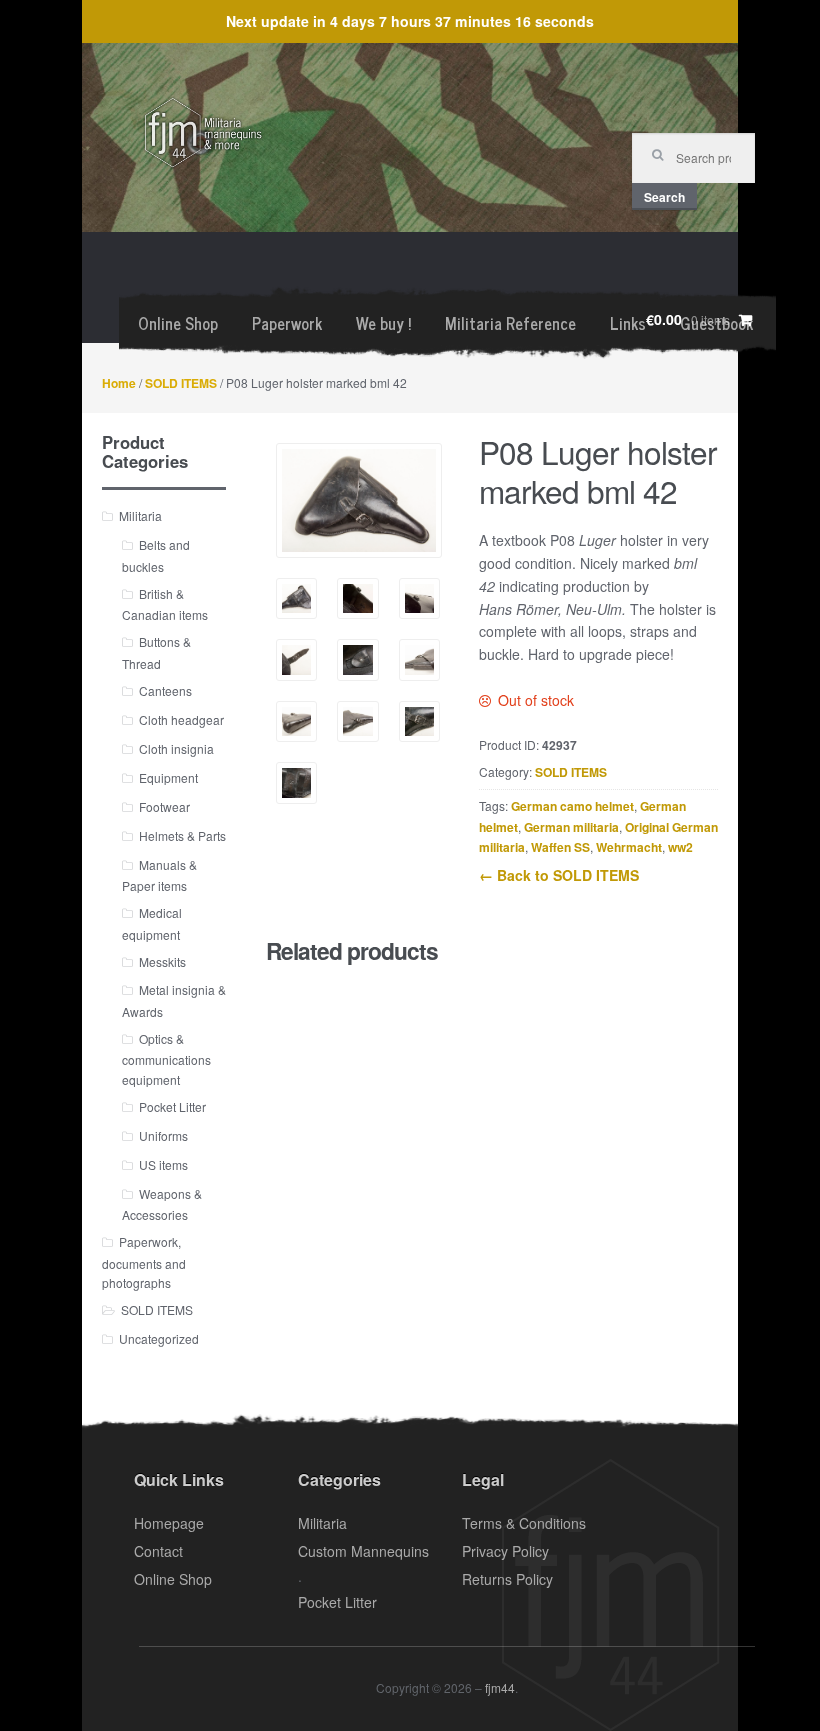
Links (628, 323)
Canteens (165, 690)
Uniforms (163, 1135)
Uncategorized (159, 1338)
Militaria (140, 515)
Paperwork (287, 323)
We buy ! (383, 323)
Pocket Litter (172, 1106)
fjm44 (500, 1687)
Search (664, 197)
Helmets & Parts (182, 835)
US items (163, 1164)
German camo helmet (572, 806)
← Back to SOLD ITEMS (559, 875)
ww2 (680, 847)
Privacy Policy (505, 1551)
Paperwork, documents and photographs (144, 1262)
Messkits (162, 961)
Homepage (169, 1523)
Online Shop (178, 323)
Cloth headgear (181, 719)
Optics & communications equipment (166, 1059)
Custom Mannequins (363, 1551)
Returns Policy (507, 1579)
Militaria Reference (510, 323)
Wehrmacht (629, 847)
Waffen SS (560, 847)
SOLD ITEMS (181, 383)
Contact (158, 1551)
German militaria (571, 827)
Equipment (168, 777)
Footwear (164, 806)
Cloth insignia (176, 748)
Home (119, 383)
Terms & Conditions (524, 1523)
